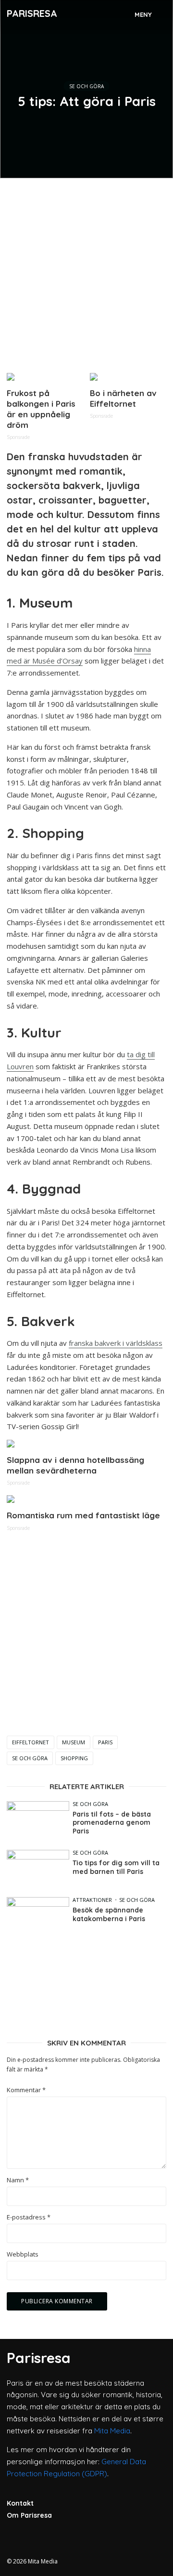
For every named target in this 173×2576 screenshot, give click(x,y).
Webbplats (23, 2254)
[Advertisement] (86, 272)
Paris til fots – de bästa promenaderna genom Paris (112, 1823)
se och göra (30, 1758)
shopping (74, 1758)
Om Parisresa (29, 2515)
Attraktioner (92, 1900)
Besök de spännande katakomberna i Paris (109, 1915)
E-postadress (29, 2217)
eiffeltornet (31, 1742)
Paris (105, 1742)
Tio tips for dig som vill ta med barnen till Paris (116, 1867)
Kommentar (26, 2090)
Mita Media (112, 2431)
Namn (18, 2180)
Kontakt (20, 2503)
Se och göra (86, 86)
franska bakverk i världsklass (116, 1343)
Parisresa (32, 13)
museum (74, 1742)
